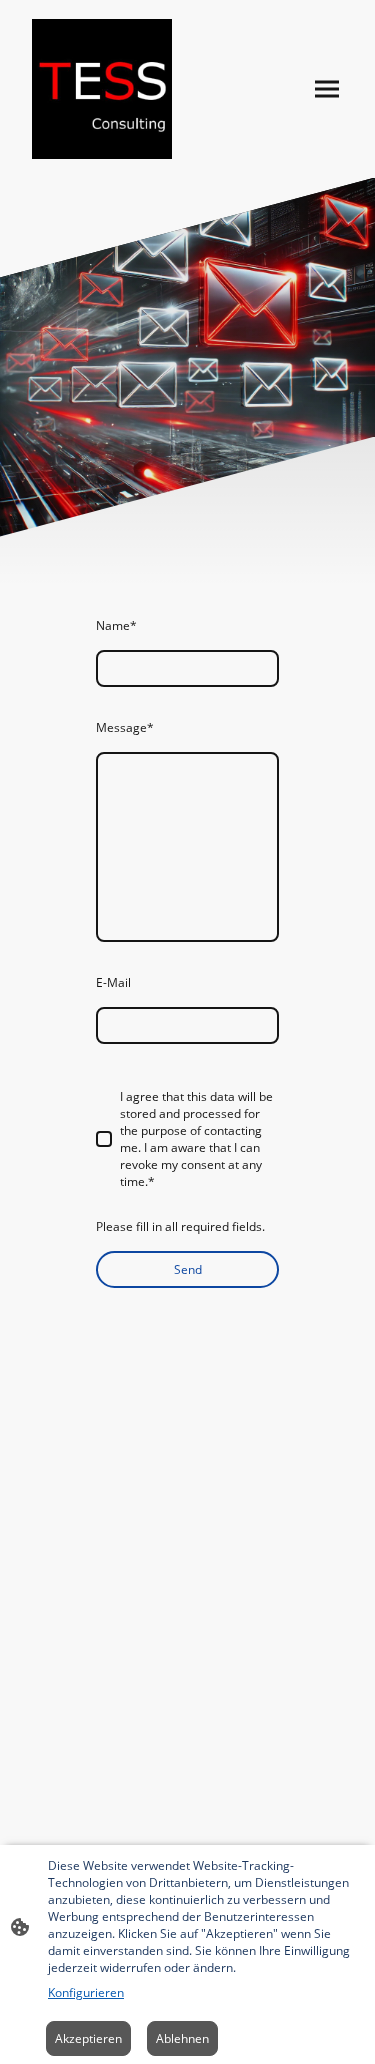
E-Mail (113, 982)
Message (125, 727)
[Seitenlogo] (102, 89)
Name (116, 625)
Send (188, 1269)
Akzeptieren (88, 2038)
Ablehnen (182, 2038)
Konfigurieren (86, 1992)
